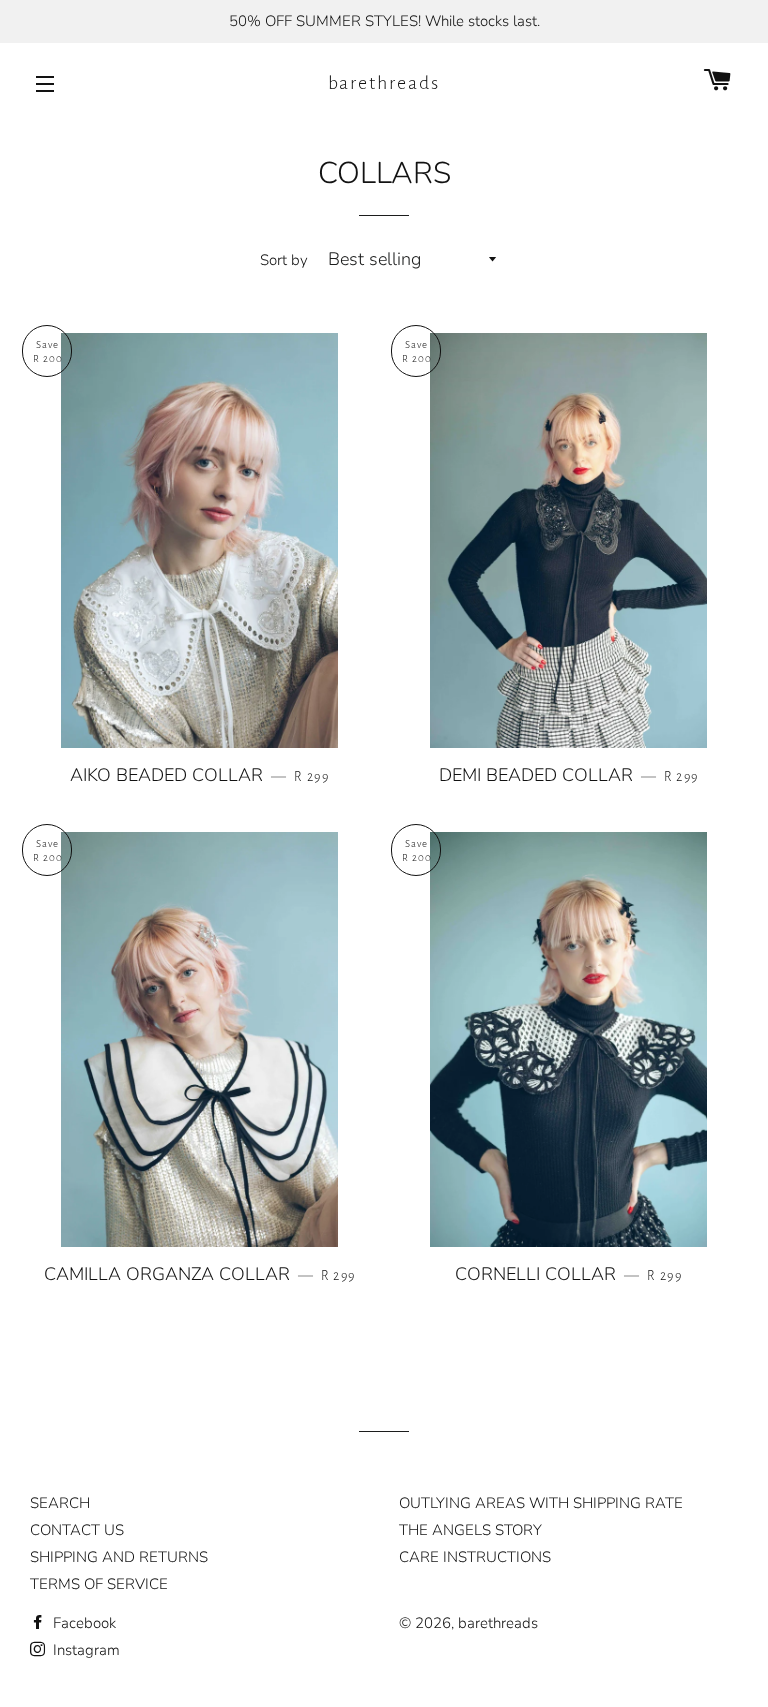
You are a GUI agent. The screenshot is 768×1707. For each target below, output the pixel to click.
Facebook (82, 1623)
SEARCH (60, 1503)
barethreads (384, 83)
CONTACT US (77, 1530)
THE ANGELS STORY (470, 1530)
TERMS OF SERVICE (99, 1584)
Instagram (84, 1650)
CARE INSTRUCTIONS (475, 1557)
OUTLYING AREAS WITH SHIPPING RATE (541, 1503)
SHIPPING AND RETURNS (119, 1557)
